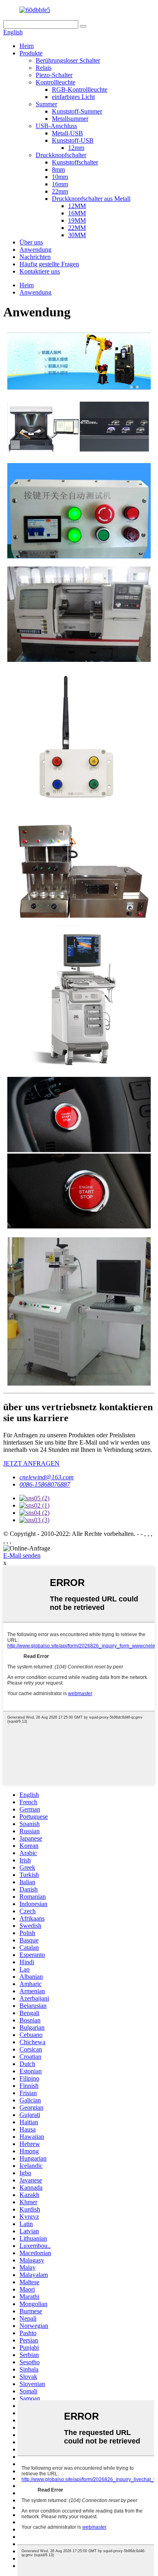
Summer (46, 104)
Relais (44, 68)
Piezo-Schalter (54, 75)
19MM (77, 220)
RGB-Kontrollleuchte (80, 90)
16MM (77, 213)
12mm (76, 148)
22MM (77, 228)
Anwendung (35, 250)
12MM (77, 206)
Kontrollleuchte (56, 82)
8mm (58, 170)
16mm (60, 184)
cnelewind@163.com (47, 1477)
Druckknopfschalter (61, 155)
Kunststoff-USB (73, 140)
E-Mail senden (22, 1555)
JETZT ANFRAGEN (31, 1463)
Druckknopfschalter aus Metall (91, 199)
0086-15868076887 (45, 1484)
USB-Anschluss (56, 126)
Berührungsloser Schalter (68, 60)
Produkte (31, 53)
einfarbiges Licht (73, 97)
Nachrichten (35, 257)
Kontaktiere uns (40, 271)
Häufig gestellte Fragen (49, 264)
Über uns (31, 242)
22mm (60, 191)
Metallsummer (70, 119)
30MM (77, 235)
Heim (27, 46)
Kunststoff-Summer (77, 111)
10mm (60, 177)
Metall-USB (67, 133)
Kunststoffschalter (75, 162)
